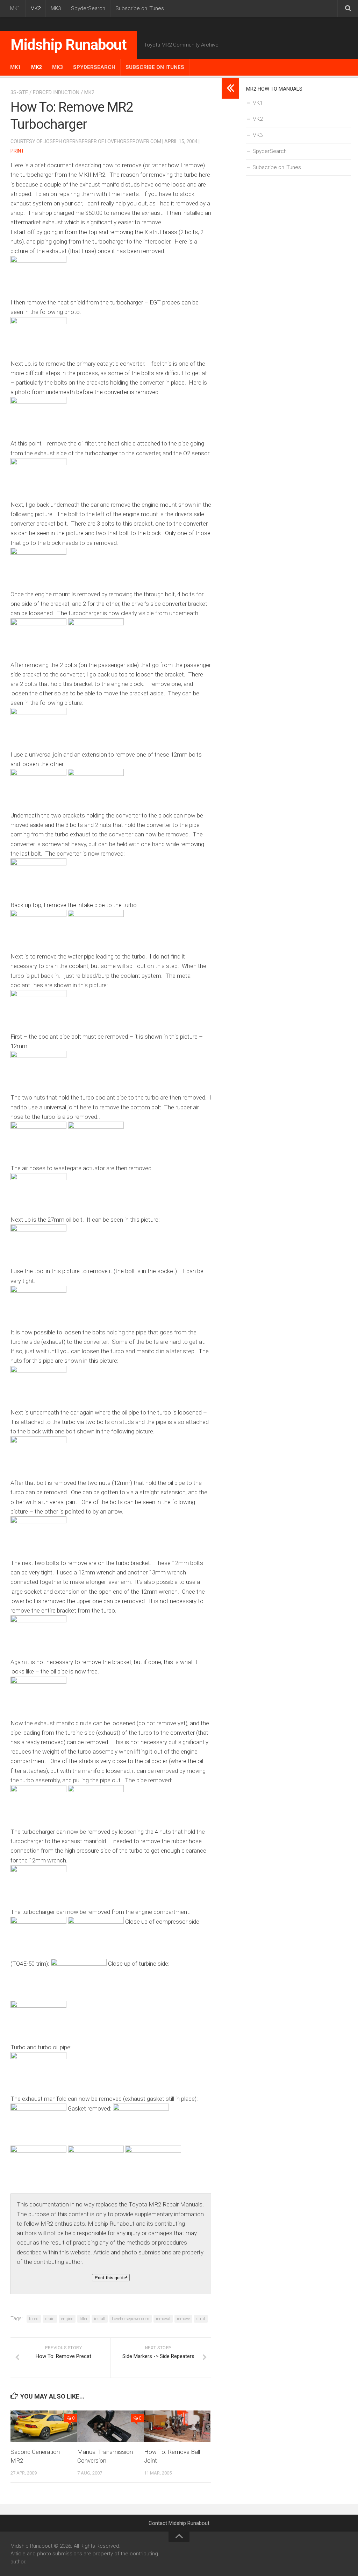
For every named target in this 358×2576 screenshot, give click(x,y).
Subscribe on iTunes (140, 8)
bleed (34, 2319)
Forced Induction (56, 92)
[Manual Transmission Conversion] (110, 2426)
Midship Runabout (69, 45)
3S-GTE (19, 92)
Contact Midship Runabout (179, 2523)
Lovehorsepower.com (131, 2319)
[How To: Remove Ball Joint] (177, 2426)
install (100, 2319)
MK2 (35, 8)
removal (163, 2319)
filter (84, 2319)
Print (17, 151)
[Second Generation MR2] (44, 2426)
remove (183, 2319)
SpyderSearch (88, 8)
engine (67, 2319)
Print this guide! (111, 2278)
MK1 (15, 8)
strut (201, 2319)
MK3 (56, 8)
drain (50, 2319)
